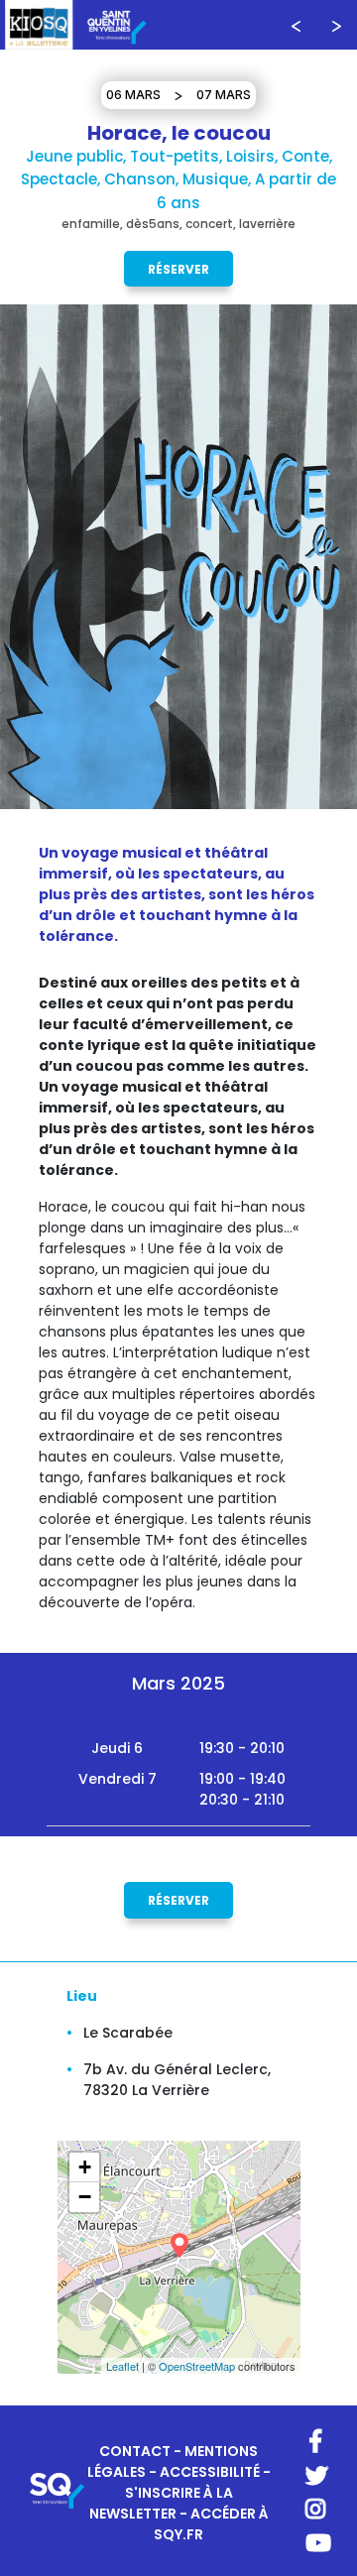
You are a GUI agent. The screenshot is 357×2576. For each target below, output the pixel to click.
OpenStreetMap (197, 2366)
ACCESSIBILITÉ (210, 2472)
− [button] (85, 2197)
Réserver (178, 269)
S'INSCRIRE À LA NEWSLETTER (161, 2503)
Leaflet (122, 2366)
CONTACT (135, 2451)
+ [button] (85, 2167)
